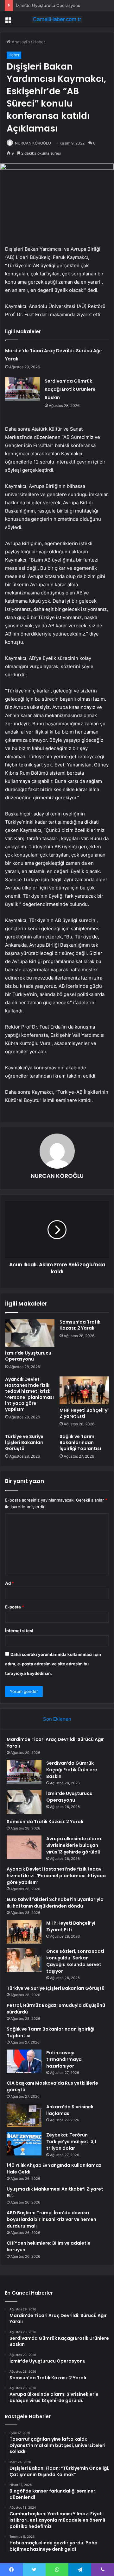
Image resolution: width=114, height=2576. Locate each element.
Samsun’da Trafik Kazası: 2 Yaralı (80, 1325)
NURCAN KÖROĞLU (33, 143)
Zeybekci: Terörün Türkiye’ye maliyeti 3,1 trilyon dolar (71, 2142)
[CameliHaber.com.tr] (57, 19)
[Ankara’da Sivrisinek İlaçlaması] (24, 2115)
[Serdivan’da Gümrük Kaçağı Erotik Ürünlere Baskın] (22, 389)
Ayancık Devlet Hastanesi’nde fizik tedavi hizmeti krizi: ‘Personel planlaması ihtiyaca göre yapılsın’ (29, 1394)
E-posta (15, 1607)
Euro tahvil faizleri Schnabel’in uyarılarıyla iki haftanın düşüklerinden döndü (55, 1903)
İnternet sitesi (19, 1631)
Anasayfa (20, 42)
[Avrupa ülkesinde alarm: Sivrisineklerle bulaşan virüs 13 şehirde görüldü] (24, 1847)
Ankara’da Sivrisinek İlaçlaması (70, 2110)
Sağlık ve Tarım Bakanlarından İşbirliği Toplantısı (80, 1442)
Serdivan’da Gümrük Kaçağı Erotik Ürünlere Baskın (70, 389)
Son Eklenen (57, 1719)
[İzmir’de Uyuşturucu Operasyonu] (30, 1333)
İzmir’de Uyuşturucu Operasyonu (48, 5)
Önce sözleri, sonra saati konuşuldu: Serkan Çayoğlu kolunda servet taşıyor (75, 1961)
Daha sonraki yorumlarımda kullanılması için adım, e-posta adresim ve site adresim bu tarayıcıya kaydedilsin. (53, 1664)
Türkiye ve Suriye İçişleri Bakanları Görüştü (24, 1442)
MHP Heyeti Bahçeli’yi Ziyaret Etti (84, 1413)
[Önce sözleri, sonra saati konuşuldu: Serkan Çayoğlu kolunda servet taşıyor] (24, 1960)
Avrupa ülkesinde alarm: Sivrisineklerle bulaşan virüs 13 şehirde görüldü (74, 1845)
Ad (9, 1583)
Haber (39, 42)
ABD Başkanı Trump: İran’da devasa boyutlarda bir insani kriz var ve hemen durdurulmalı (51, 2219)
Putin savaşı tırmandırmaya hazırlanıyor (64, 2059)
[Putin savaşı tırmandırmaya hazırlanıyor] (24, 2061)
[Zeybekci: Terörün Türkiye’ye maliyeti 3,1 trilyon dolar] (24, 2144)
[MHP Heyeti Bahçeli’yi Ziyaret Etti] (84, 1390)
